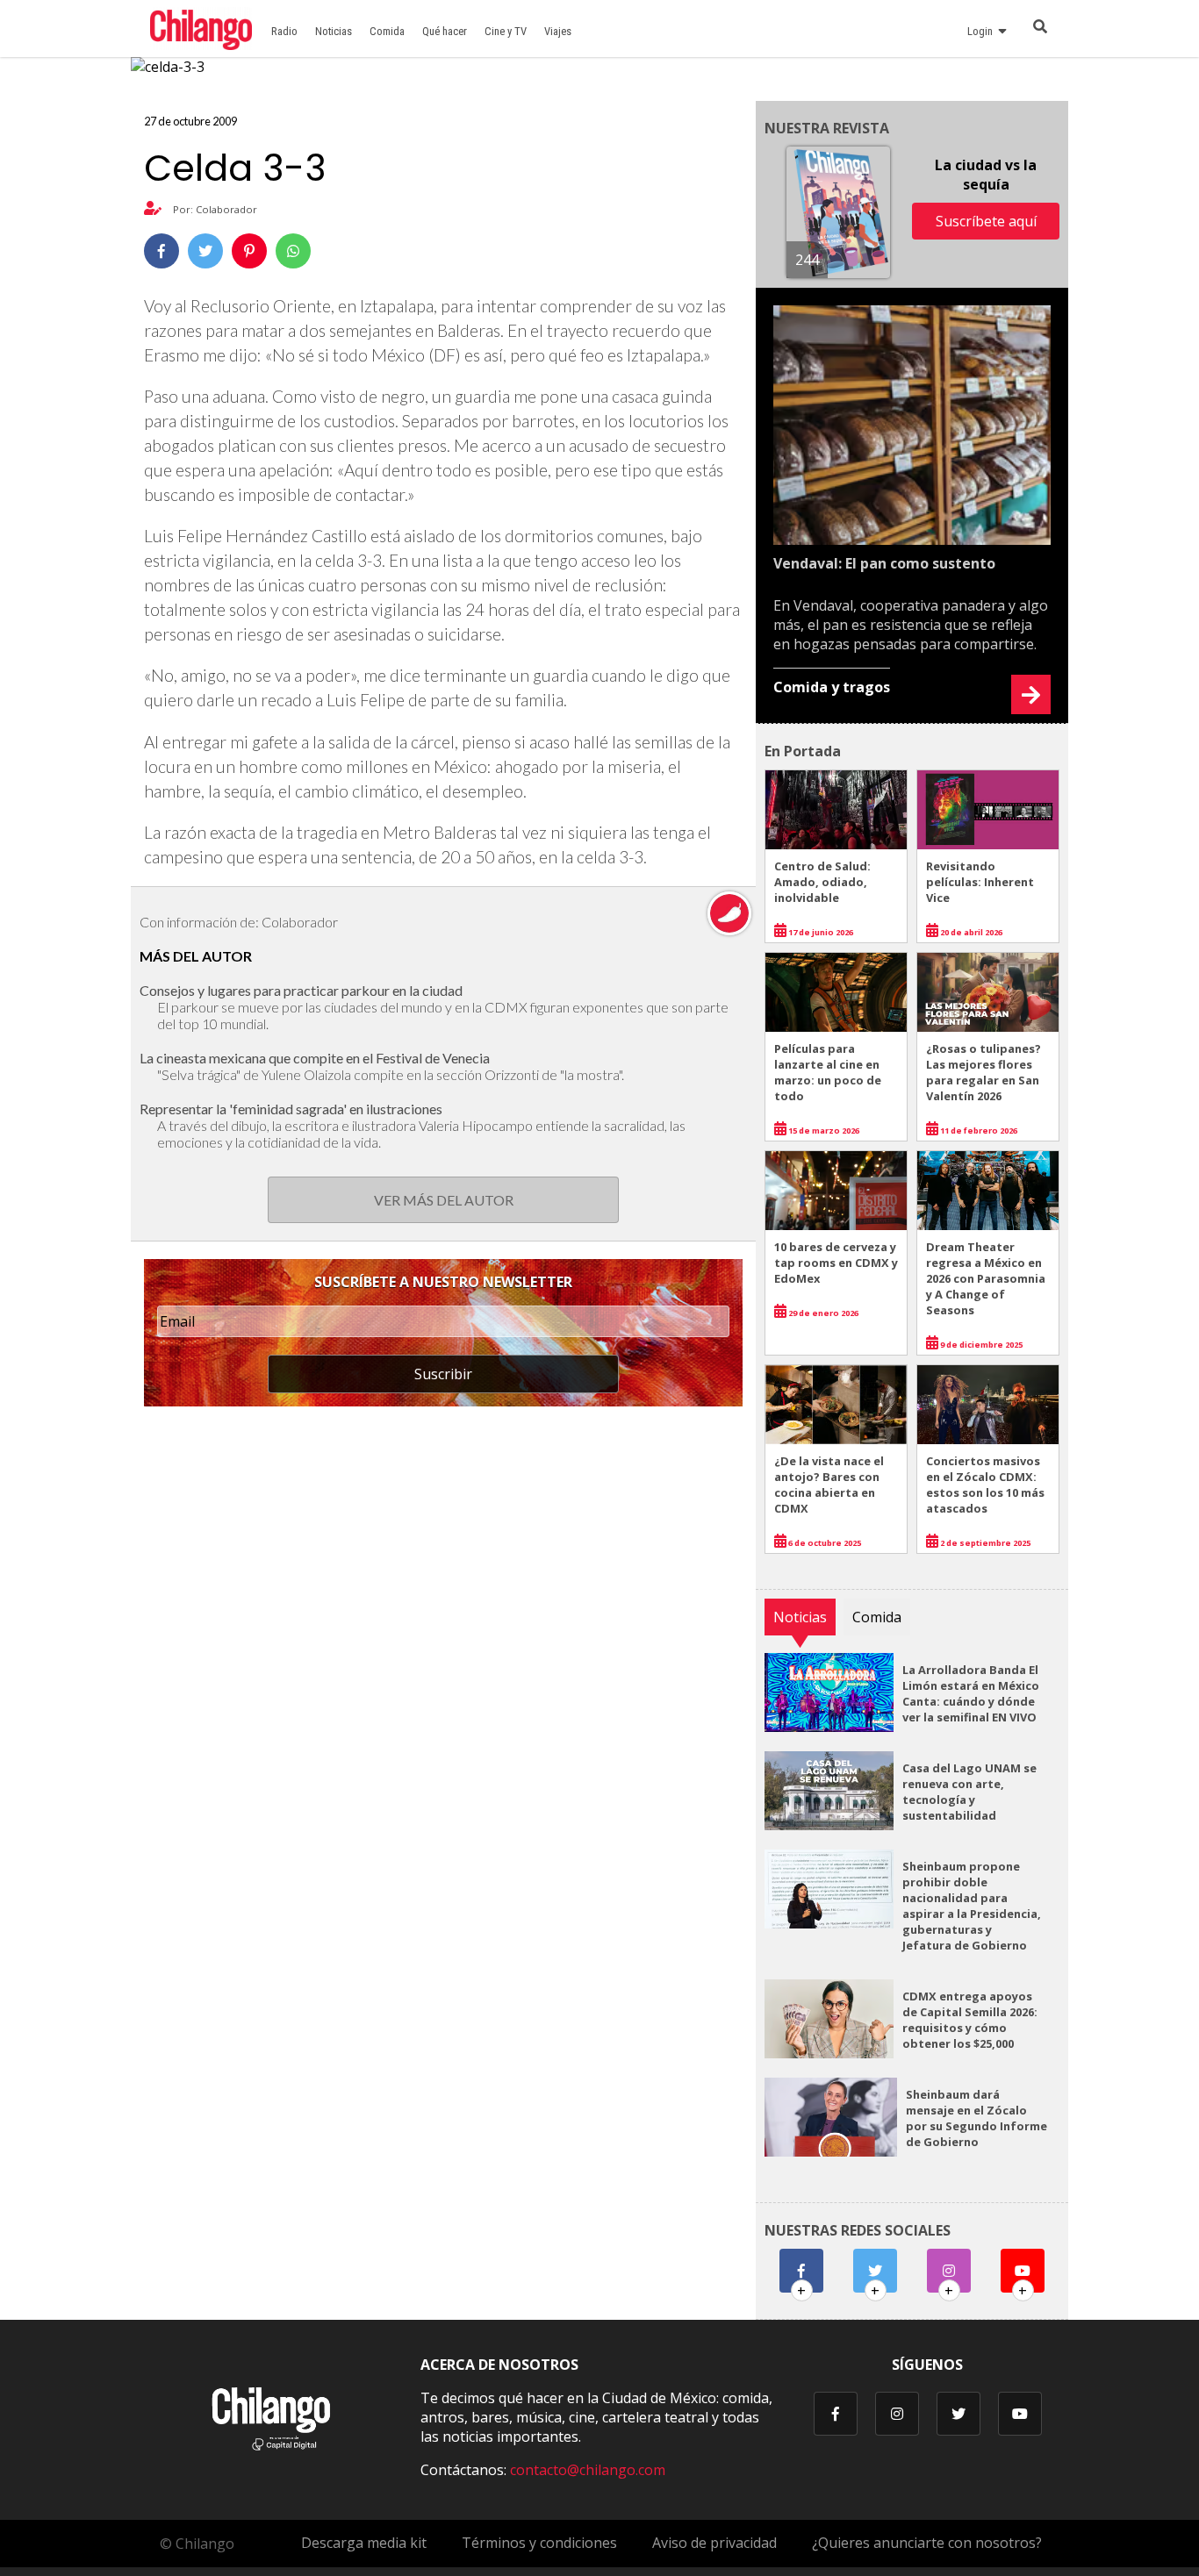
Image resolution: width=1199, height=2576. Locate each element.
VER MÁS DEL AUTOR (444, 1200)
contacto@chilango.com (588, 2470)
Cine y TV (506, 31)
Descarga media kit (364, 2543)
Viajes (558, 31)
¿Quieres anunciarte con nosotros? (927, 2543)
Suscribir (443, 1374)
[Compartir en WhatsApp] (293, 251)
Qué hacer (445, 31)
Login (983, 31)
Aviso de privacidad (714, 2543)
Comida (387, 31)
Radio (284, 31)
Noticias (334, 31)
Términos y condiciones (539, 2543)
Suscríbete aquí (986, 221)
